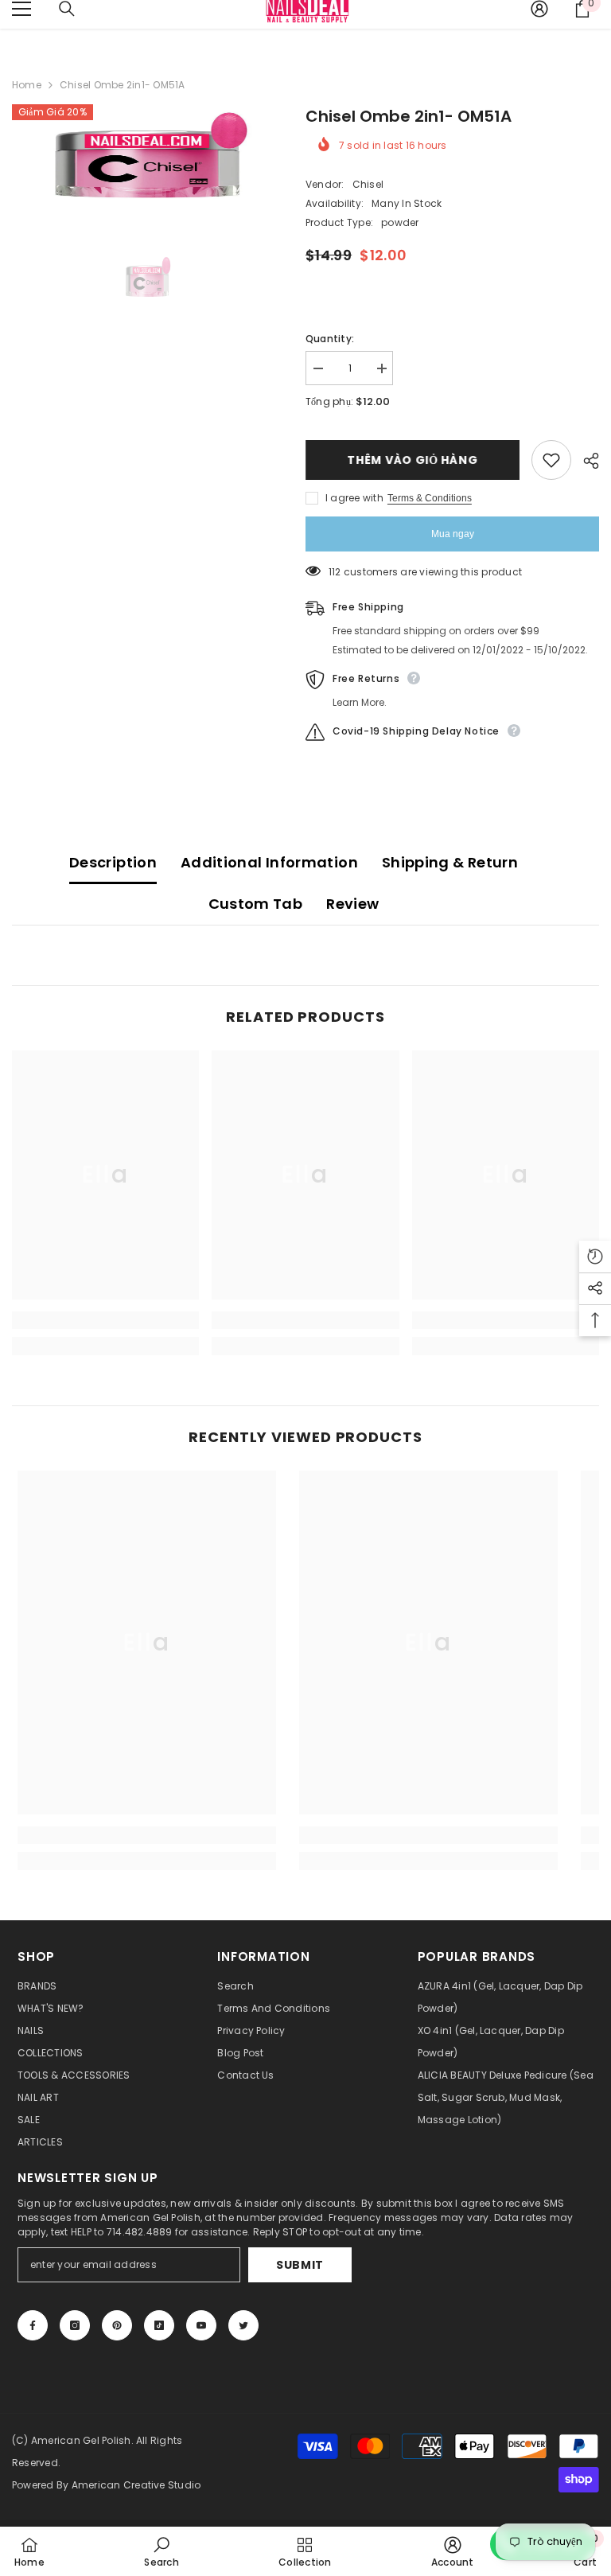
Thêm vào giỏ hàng (413, 460)
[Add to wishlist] (551, 460)
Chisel (368, 184)
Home (27, 85)
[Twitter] (243, 2325)
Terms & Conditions (430, 498)
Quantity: (330, 339)
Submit (300, 2265)
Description (113, 862)
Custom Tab (256, 904)
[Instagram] (75, 2325)
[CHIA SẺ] (585, 461)
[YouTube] (201, 2325)
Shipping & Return (450, 862)
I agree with (354, 498)
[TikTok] (159, 2325)
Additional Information (269, 862)
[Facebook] (33, 2325)
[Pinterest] (117, 2325)
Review (352, 904)
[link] (105, 1320)
